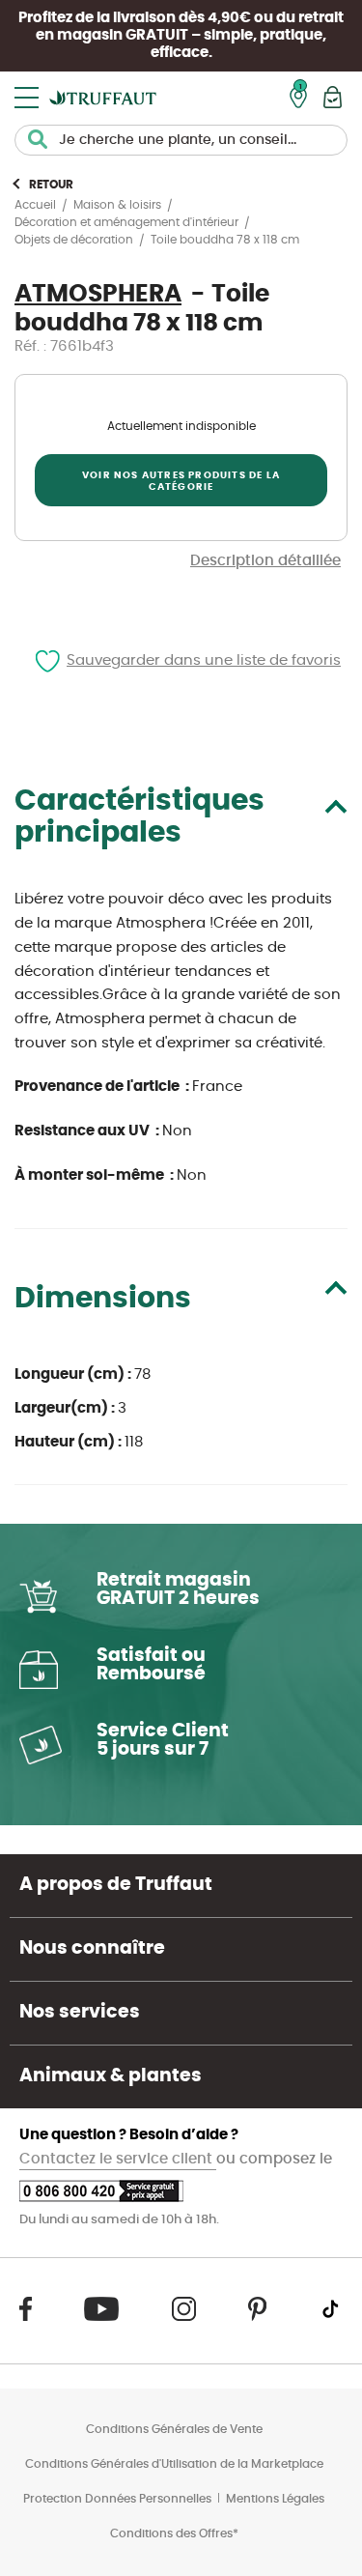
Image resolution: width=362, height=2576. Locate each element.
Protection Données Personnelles (117, 2499)
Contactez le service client (118, 2159)
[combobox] (181, 140)
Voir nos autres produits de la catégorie (181, 481)
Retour (51, 185)
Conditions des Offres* (174, 2533)
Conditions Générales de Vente (174, 2429)
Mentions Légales (275, 2499)
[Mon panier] (333, 97)
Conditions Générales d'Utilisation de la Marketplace (174, 2464)
